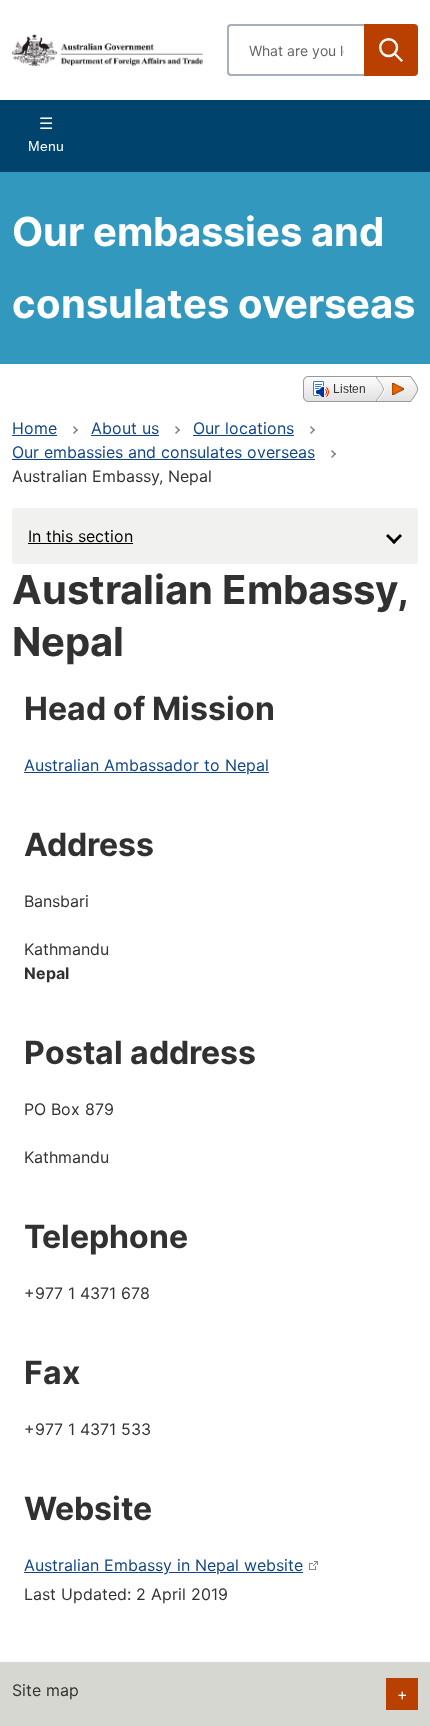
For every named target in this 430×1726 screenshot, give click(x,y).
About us (125, 428)
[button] (360, 389)
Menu (46, 146)
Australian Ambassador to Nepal (146, 765)
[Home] (107, 50)
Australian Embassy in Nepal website (163, 1565)
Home (34, 428)
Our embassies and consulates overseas (163, 452)
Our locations (243, 428)
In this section (80, 536)
